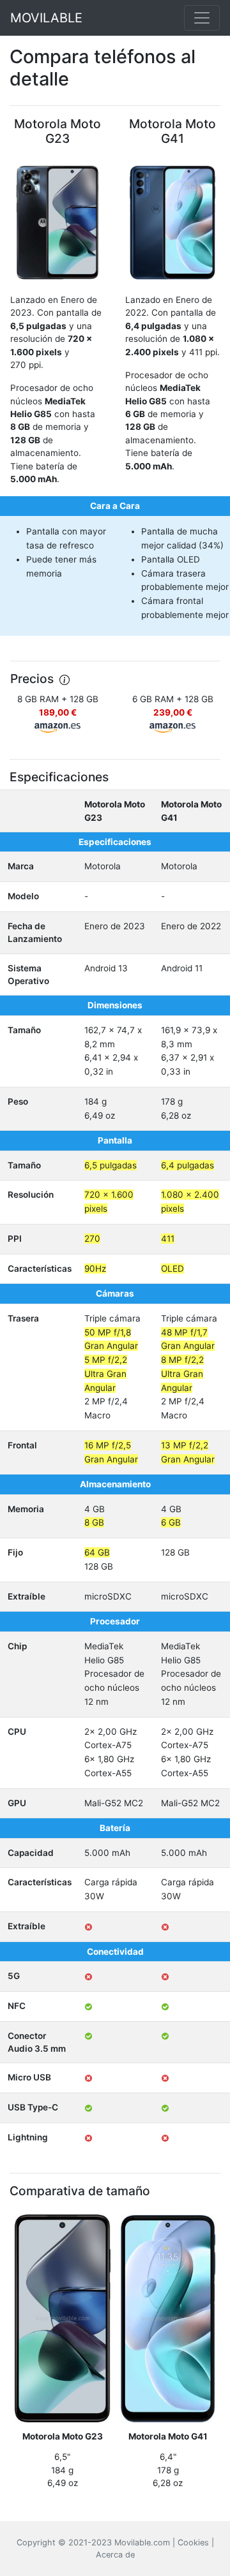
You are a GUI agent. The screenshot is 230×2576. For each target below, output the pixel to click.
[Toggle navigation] (202, 18)
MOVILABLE (46, 18)
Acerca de (115, 2555)
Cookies (193, 2543)
